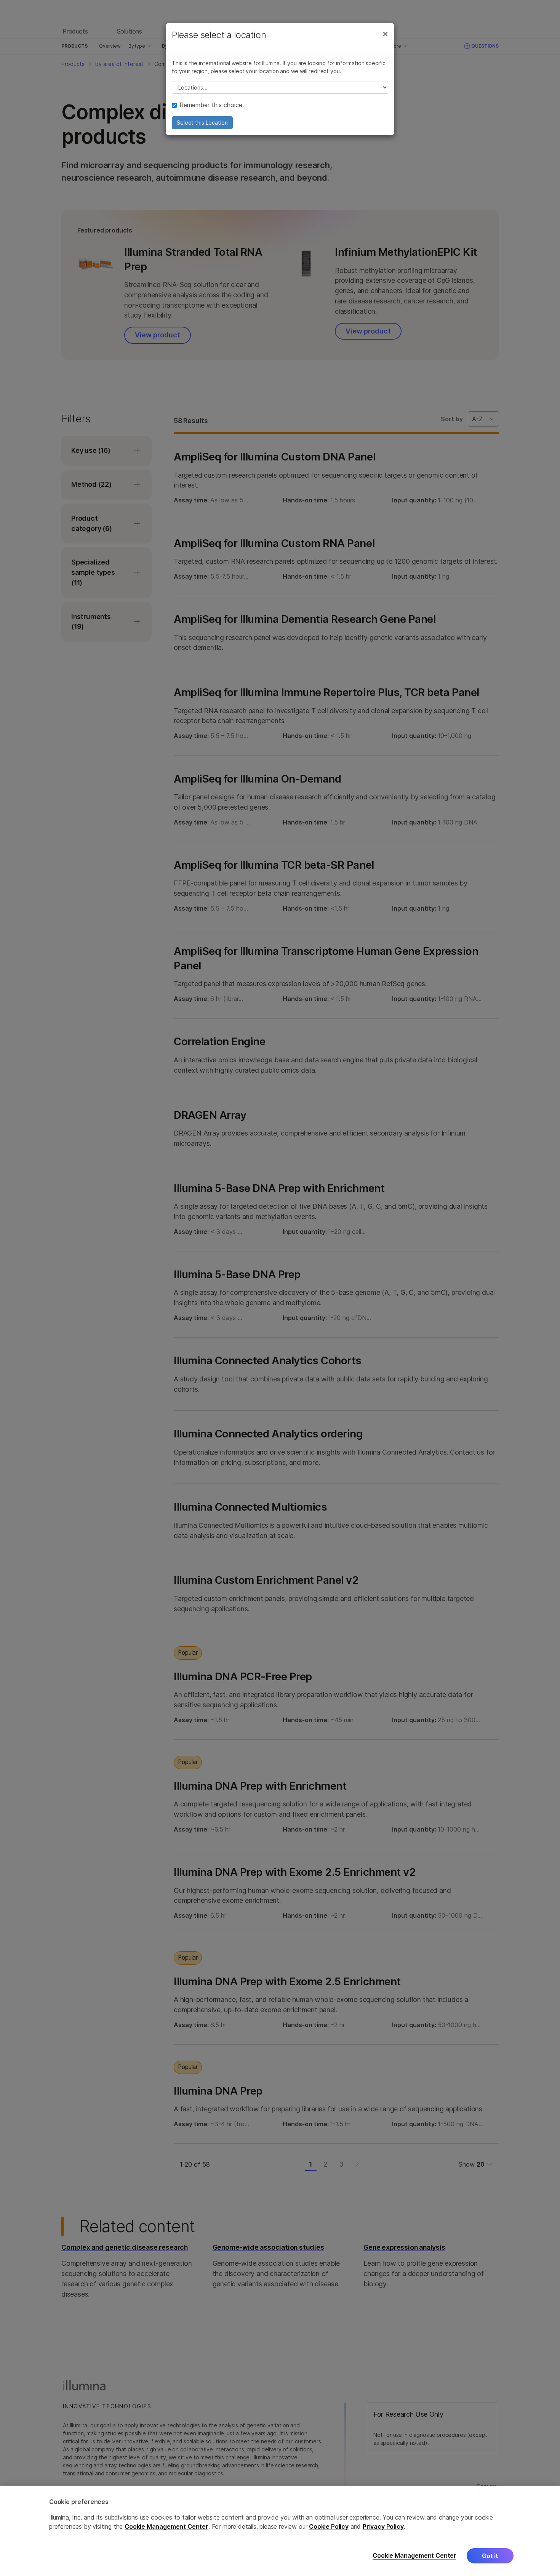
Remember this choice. (212, 105)
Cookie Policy (329, 2526)
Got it (490, 2556)
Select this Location (202, 123)
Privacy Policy (383, 2526)
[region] (280, 2531)
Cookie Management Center (166, 2526)
